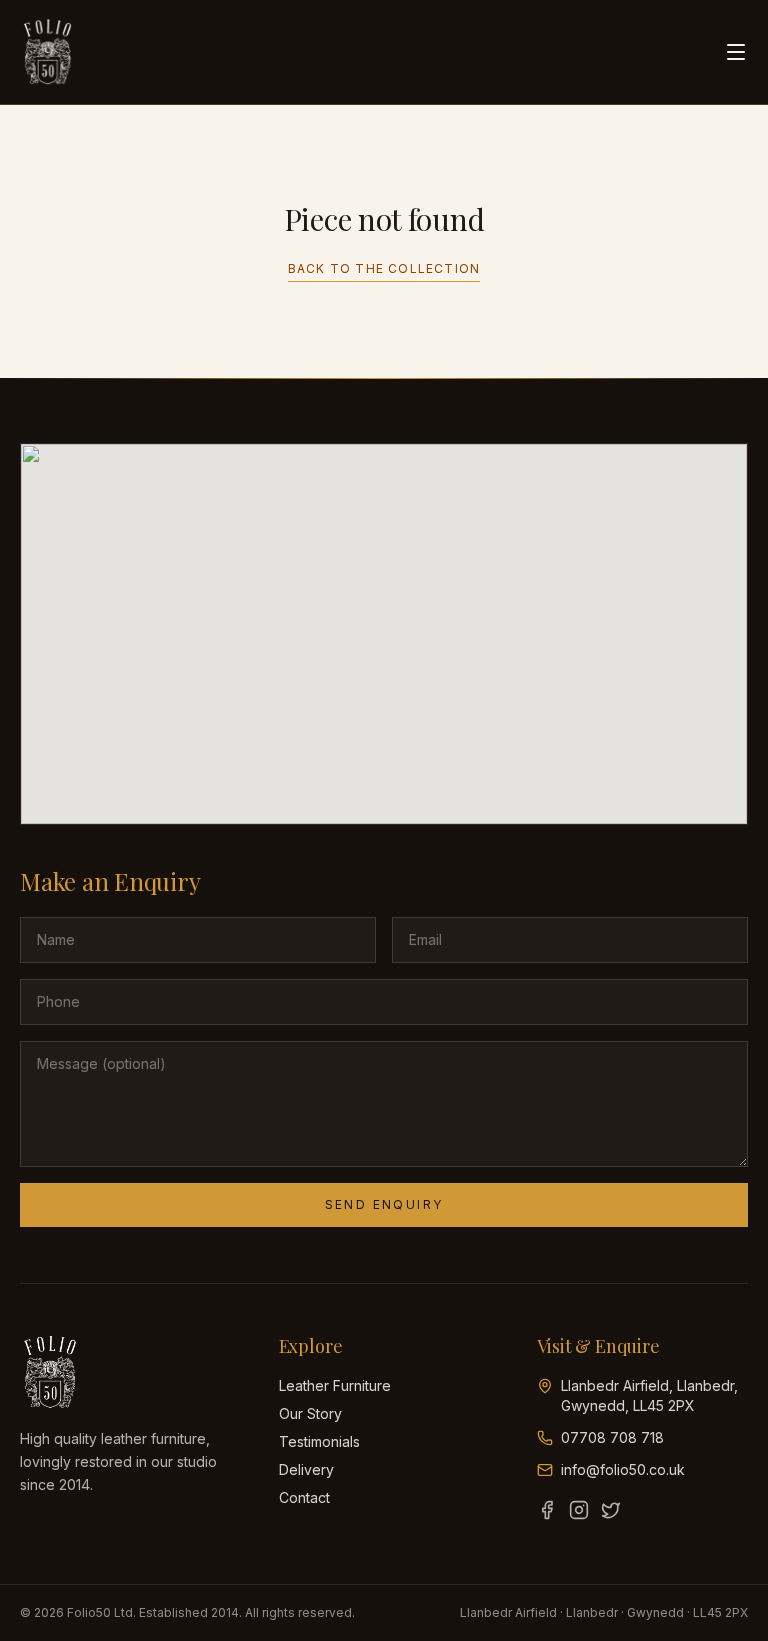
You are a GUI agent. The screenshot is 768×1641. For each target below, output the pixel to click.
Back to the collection (384, 268)
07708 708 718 (612, 1437)
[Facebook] (547, 1510)
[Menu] (736, 52)
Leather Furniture (335, 1385)
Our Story (310, 1413)
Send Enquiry (384, 1204)
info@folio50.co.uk (623, 1469)
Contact (304, 1497)
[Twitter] (611, 1510)
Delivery (306, 1469)
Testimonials (319, 1441)
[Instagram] (579, 1510)
